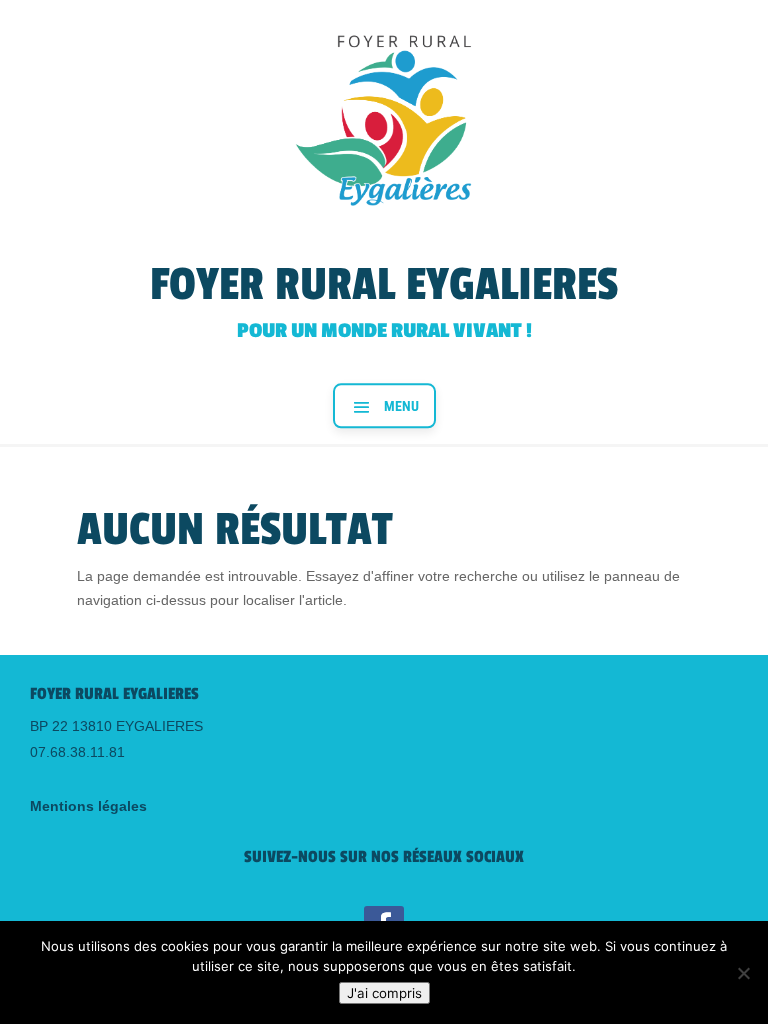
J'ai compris (384, 993)
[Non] (743, 973)
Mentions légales (88, 806)
